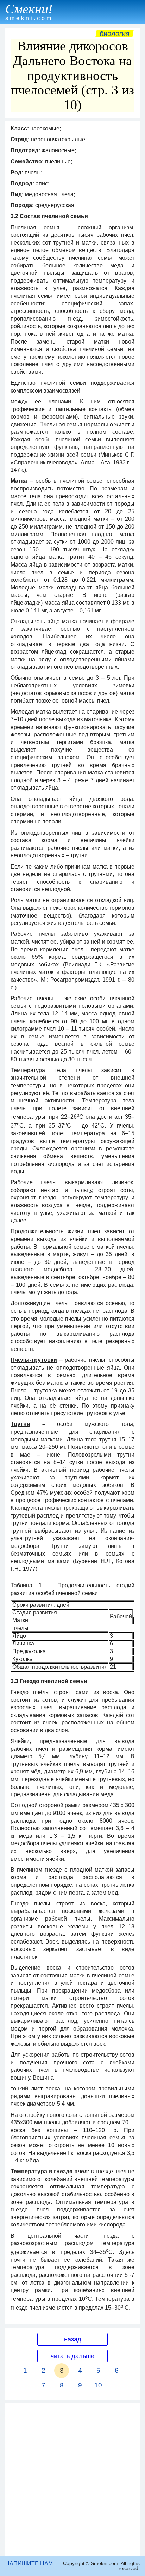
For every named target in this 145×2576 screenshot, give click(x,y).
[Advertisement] (72, 2479)
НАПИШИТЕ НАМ (29, 2563)
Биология (115, 33)
